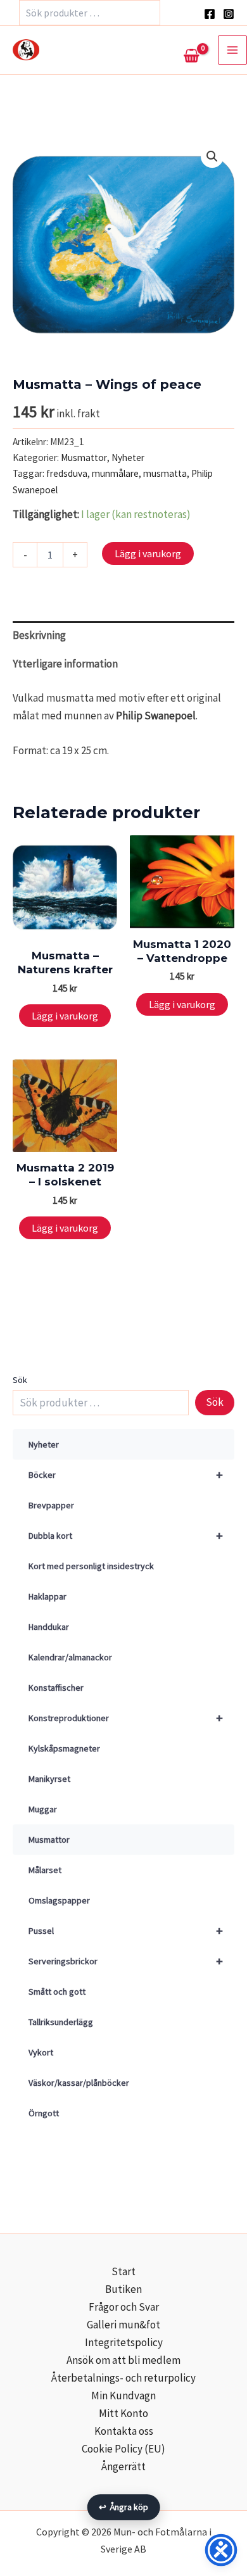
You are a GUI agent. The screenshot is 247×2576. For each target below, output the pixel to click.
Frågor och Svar (124, 2307)
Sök (20, 1380)
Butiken (123, 2289)
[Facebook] (210, 14)
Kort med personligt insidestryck (91, 1566)
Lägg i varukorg (148, 553)
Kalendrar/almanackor (70, 1657)
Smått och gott (57, 1992)
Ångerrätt (123, 2466)
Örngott (44, 2113)
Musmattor (49, 1840)
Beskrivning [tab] (39, 635)
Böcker (126, 1474)
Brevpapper (51, 1505)
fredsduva (67, 473)
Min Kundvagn (123, 2396)
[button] (212, 156)
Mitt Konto (123, 2413)
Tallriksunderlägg (61, 2022)
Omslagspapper (59, 1900)
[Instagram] (229, 14)
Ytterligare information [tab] (65, 664)
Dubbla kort (126, 1535)
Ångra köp (124, 2507)
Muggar (43, 1809)
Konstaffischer (56, 1688)
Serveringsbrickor (126, 1961)
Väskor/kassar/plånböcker (79, 2083)
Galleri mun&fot (123, 2325)
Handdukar (49, 1627)
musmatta (165, 473)
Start (123, 2271)
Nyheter (44, 1444)
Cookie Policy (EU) (123, 2449)
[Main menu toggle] (232, 50)
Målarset (45, 1870)
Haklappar (47, 1596)
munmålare (115, 473)
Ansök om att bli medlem (123, 2360)
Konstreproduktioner (126, 1718)
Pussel (126, 1930)
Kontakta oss (124, 2431)
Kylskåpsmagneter (64, 1748)
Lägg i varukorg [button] (65, 1016)
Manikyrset (49, 1779)
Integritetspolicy (124, 2342)
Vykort (41, 2052)
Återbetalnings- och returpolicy (123, 2378)
